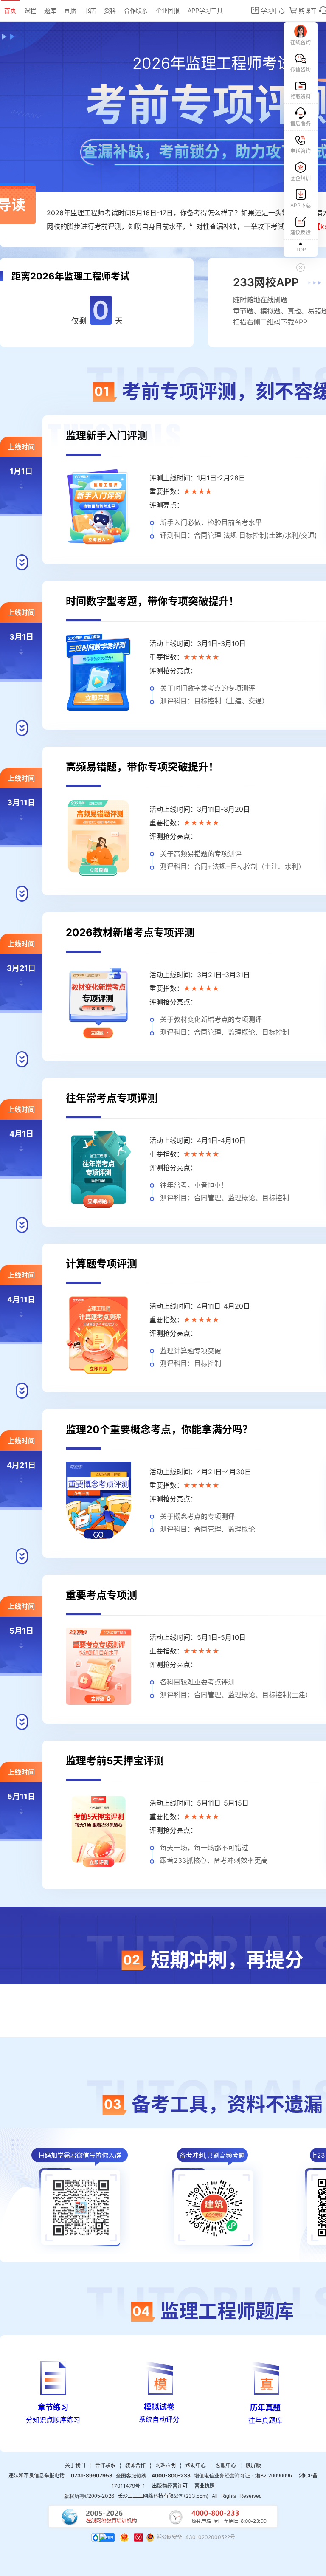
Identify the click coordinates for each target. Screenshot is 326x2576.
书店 (90, 10)
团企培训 (301, 178)
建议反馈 (301, 233)
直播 (70, 10)
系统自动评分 (159, 2419)
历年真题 (265, 2408)
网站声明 (166, 2465)
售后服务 (301, 124)
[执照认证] (124, 2537)
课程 (30, 10)
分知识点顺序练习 (53, 2420)
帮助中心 (196, 2465)
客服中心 (226, 2465)
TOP (301, 250)
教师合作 (135, 2465)
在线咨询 (301, 42)
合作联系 (136, 10)
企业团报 (168, 10)
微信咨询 (301, 69)
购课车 (307, 10)
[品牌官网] (103, 2537)
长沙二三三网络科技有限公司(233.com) (163, 2496)
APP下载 (301, 205)
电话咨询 (301, 151)
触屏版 (253, 2465)
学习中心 (272, 10)
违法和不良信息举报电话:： (60, 2476)
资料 (110, 10)
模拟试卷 (159, 2407)
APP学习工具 (205, 10)
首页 (10, 10)
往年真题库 (265, 2420)
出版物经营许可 (170, 2486)
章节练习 (53, 2407)
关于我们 (75, 2465)
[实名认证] (138, 2537)
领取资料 (301, 97)
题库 (50, 10)
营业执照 (205, 2486)
